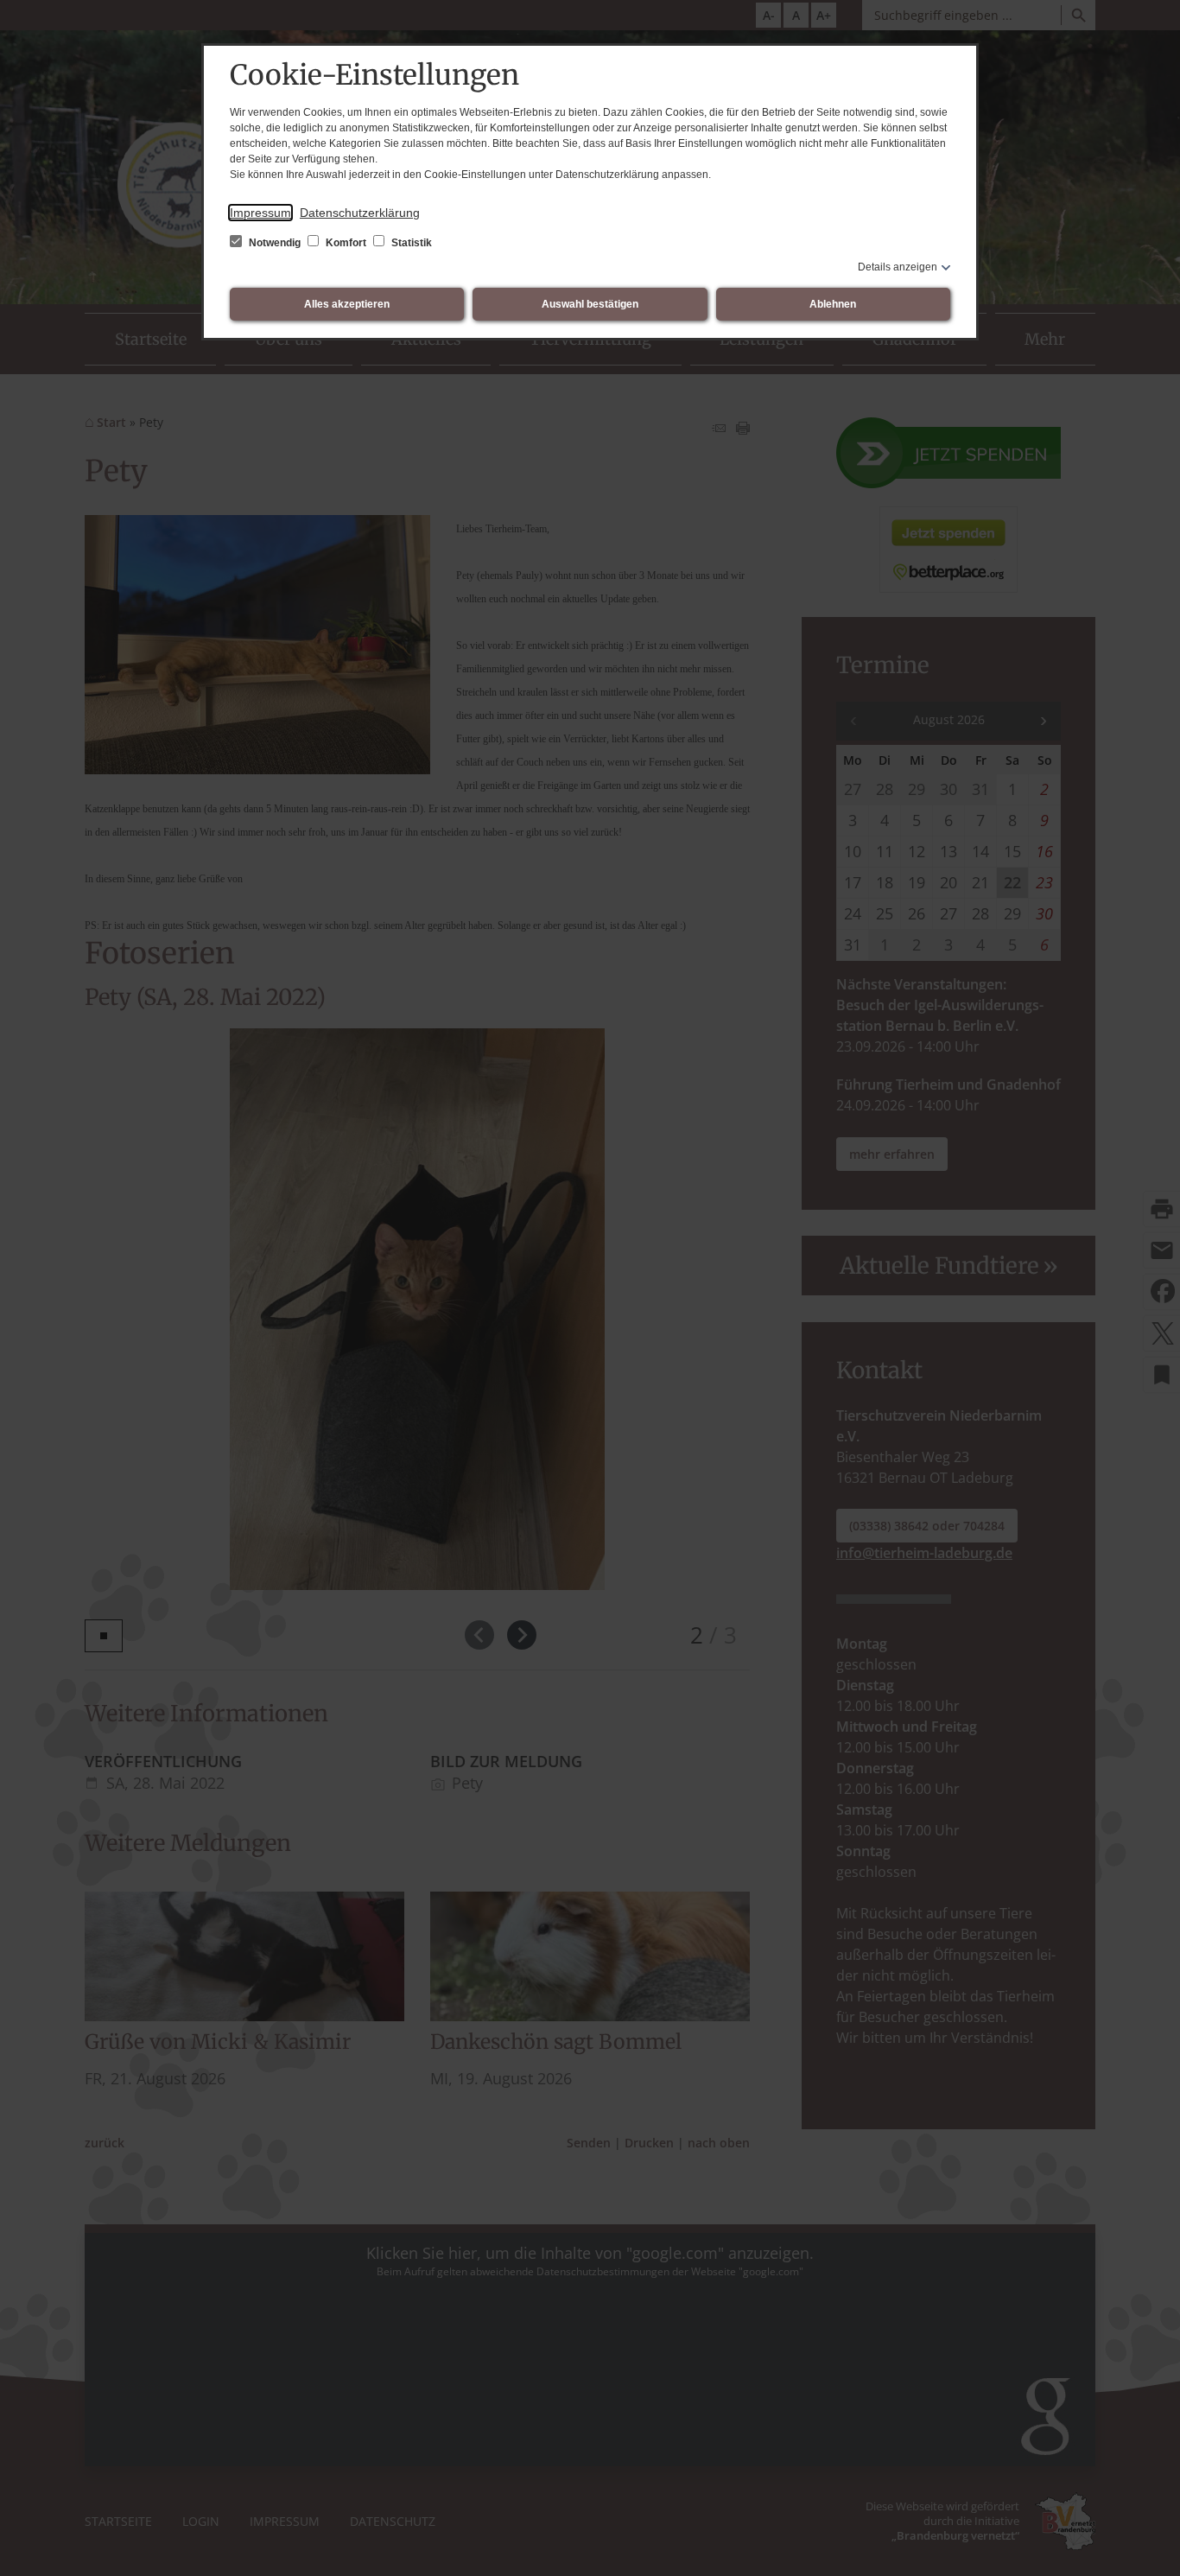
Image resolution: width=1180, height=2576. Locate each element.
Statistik (410, 243)
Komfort (346, 243)
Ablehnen (833, 304)
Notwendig (275, 243)
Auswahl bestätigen (590, 304)
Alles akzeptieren (347, 304)
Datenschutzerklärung (360, 213)
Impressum (260, 213)
